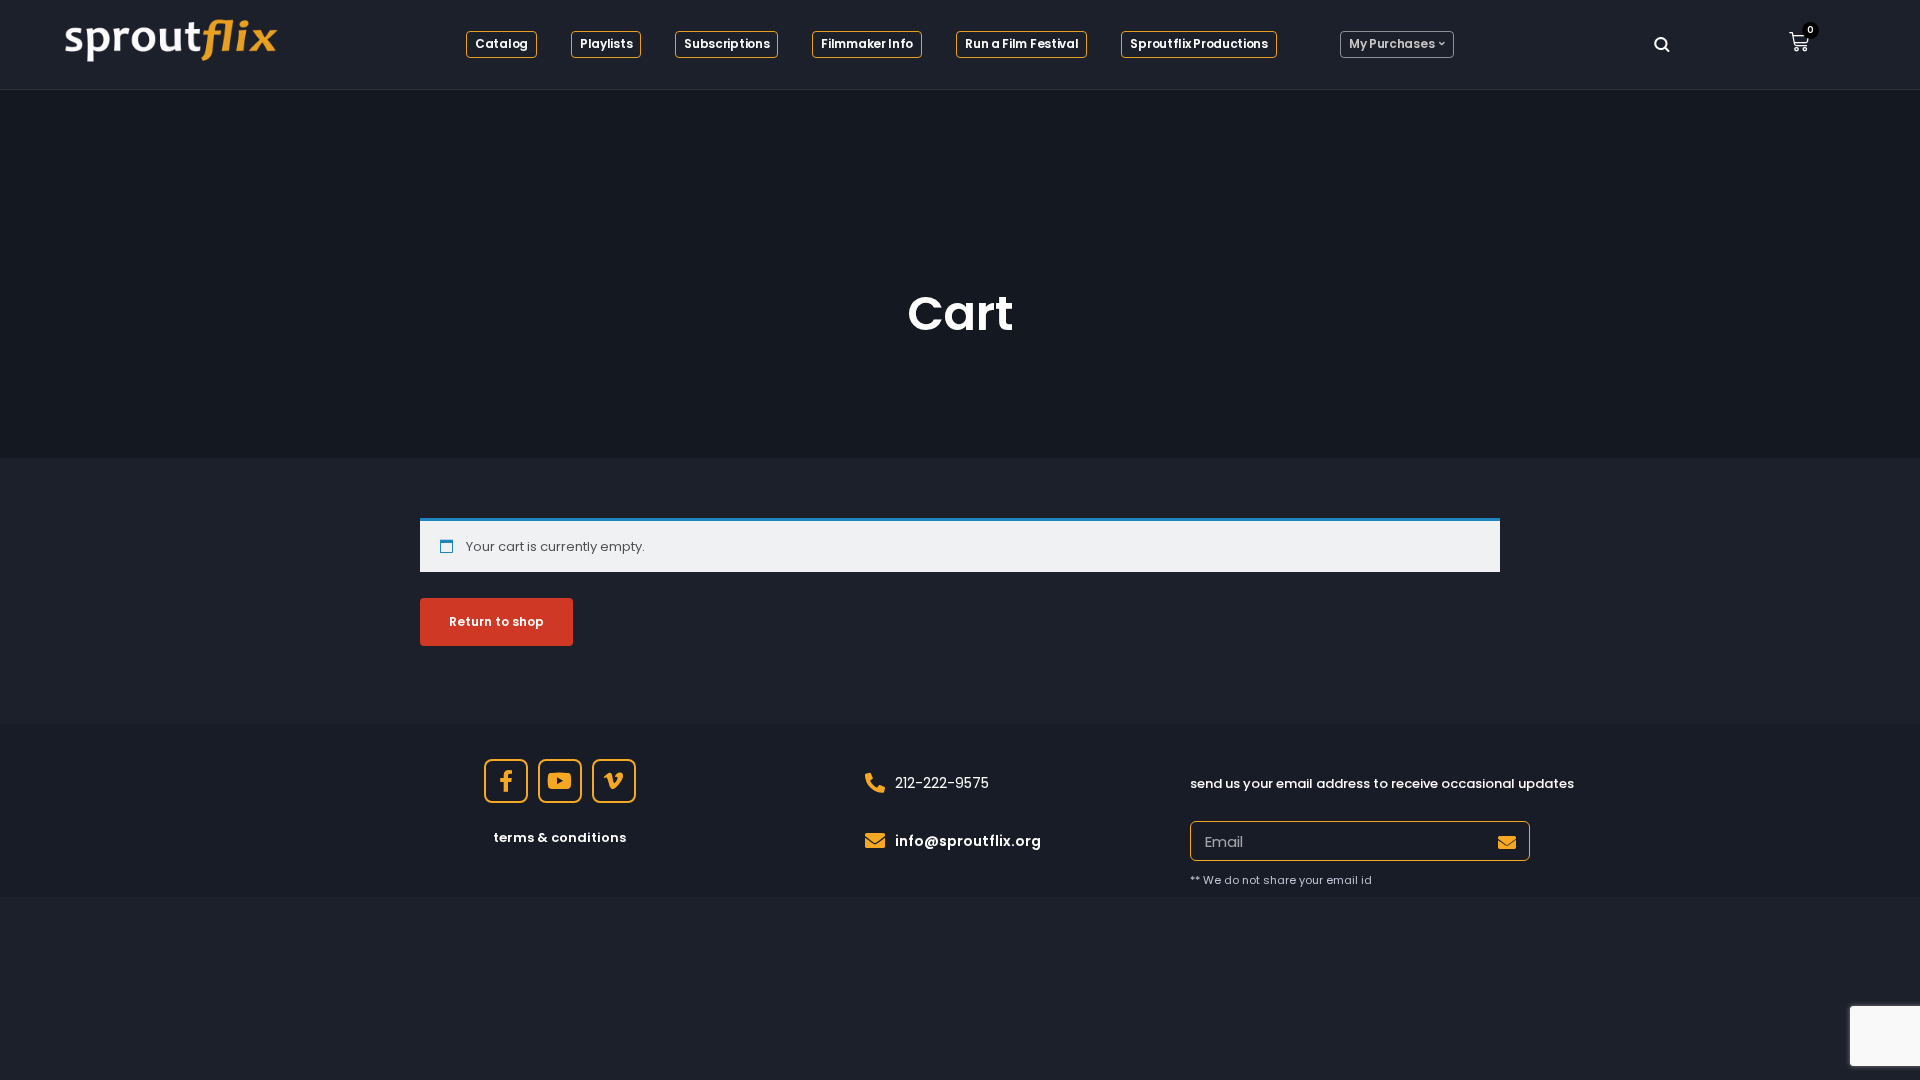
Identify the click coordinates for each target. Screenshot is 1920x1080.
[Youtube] (560, 781)
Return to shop (496, 621)
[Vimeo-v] (614, 781)
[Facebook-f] (506, 781)
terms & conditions (559, 837)
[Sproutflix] (168, 37)
